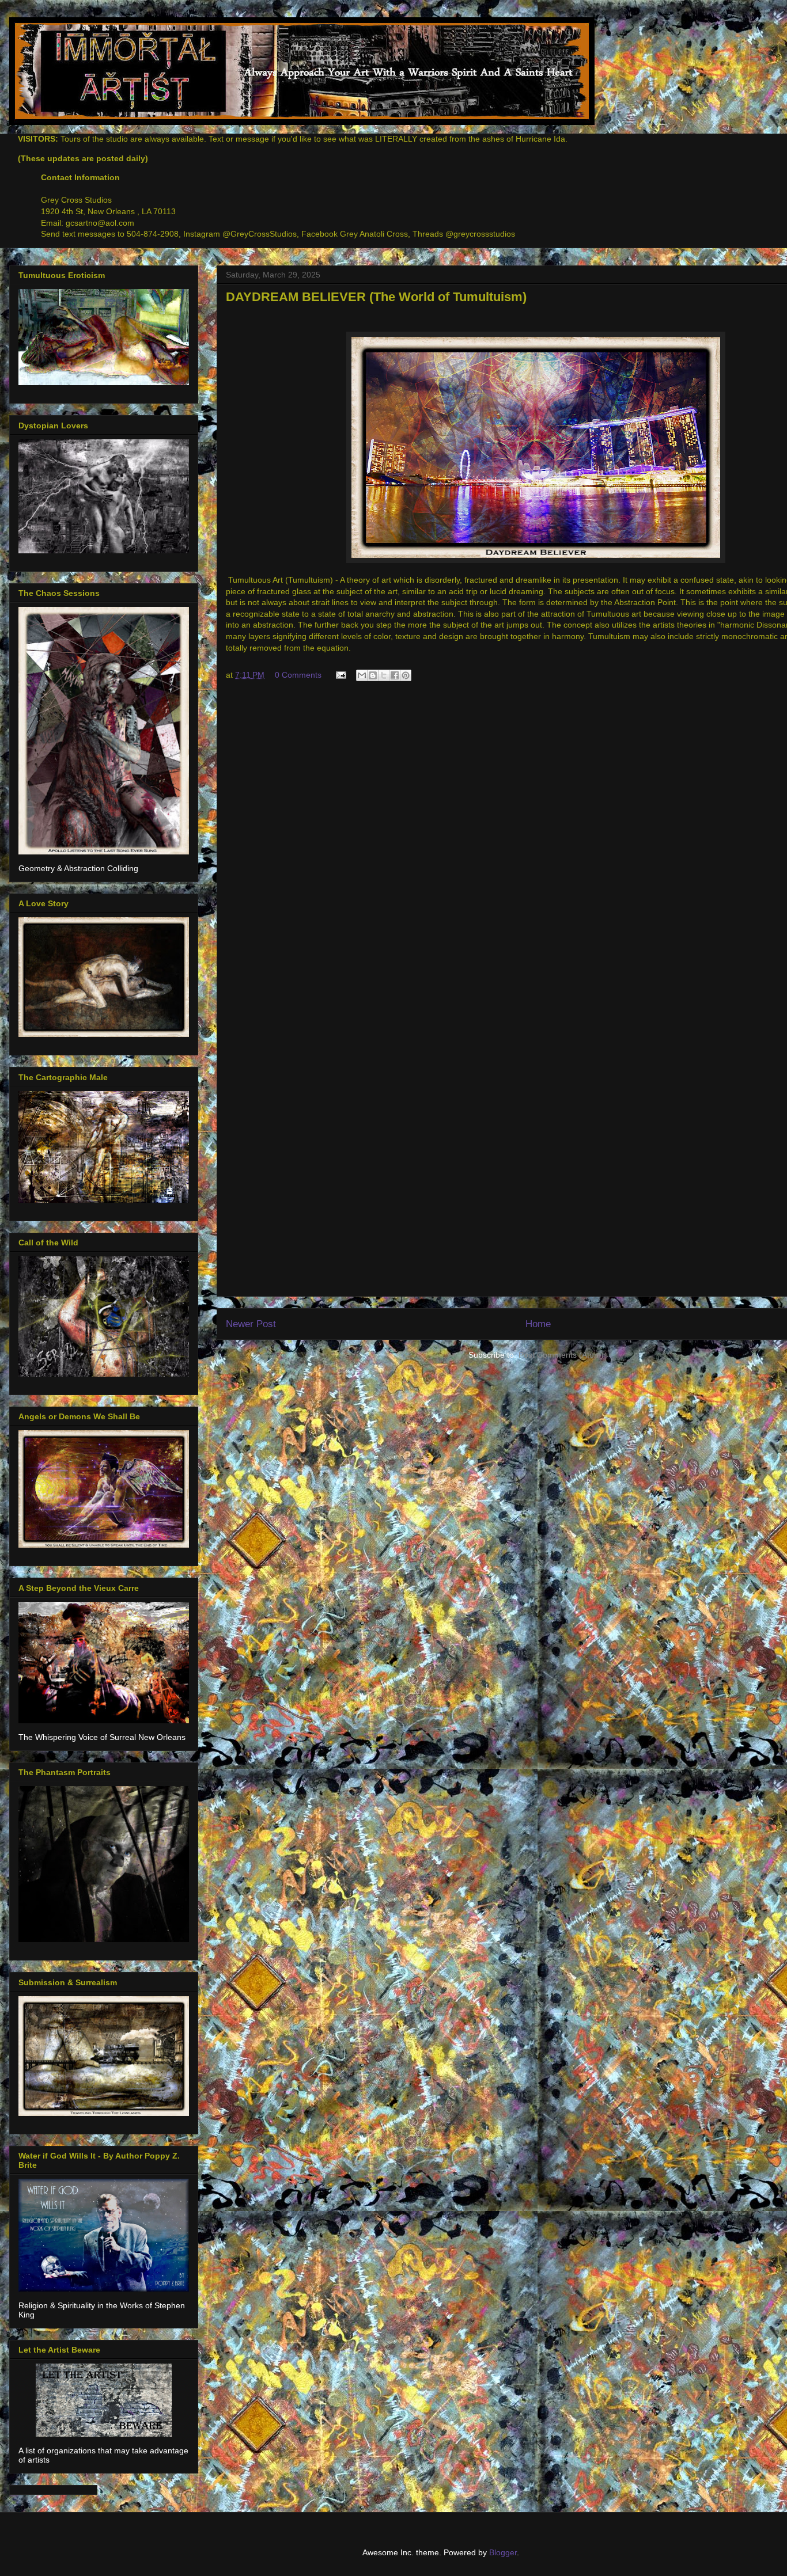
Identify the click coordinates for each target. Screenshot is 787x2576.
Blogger (503, 2552)
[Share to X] (384, 675)
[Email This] (362, 675)
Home (538, 1324)
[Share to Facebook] (395, 675)
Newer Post (251, 1324)
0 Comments (298, 675)
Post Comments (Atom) (561, 1355)
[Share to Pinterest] (406, 675)
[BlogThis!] (373, 675)
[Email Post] (340, 675)
